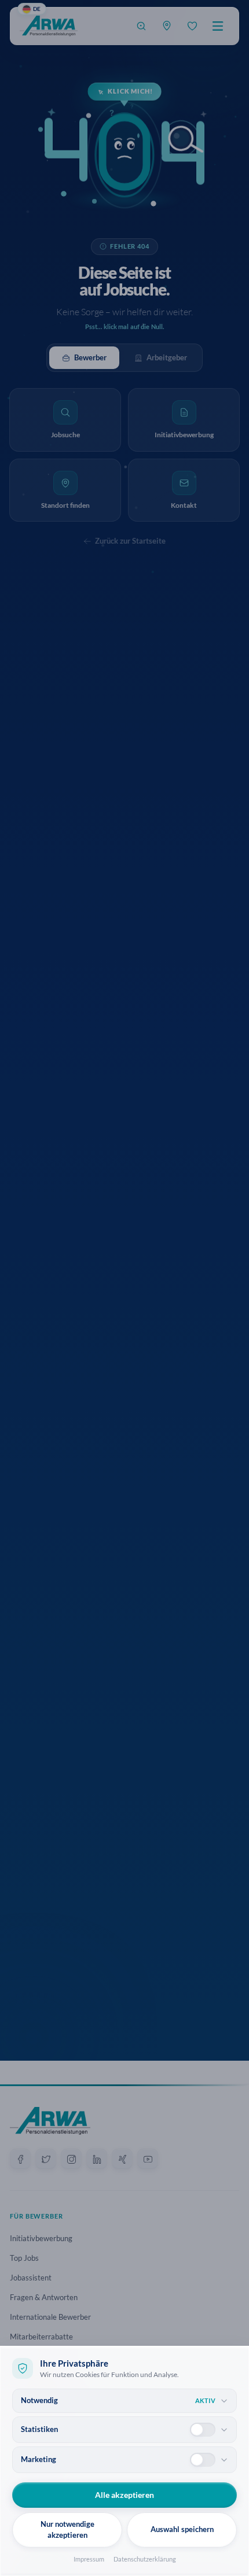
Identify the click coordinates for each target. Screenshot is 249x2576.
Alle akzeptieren (124, 2495)
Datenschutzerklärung (145, 2559)
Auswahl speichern (182, 2529)
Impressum (89, 2559)
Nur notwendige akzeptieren (67, 2530)
